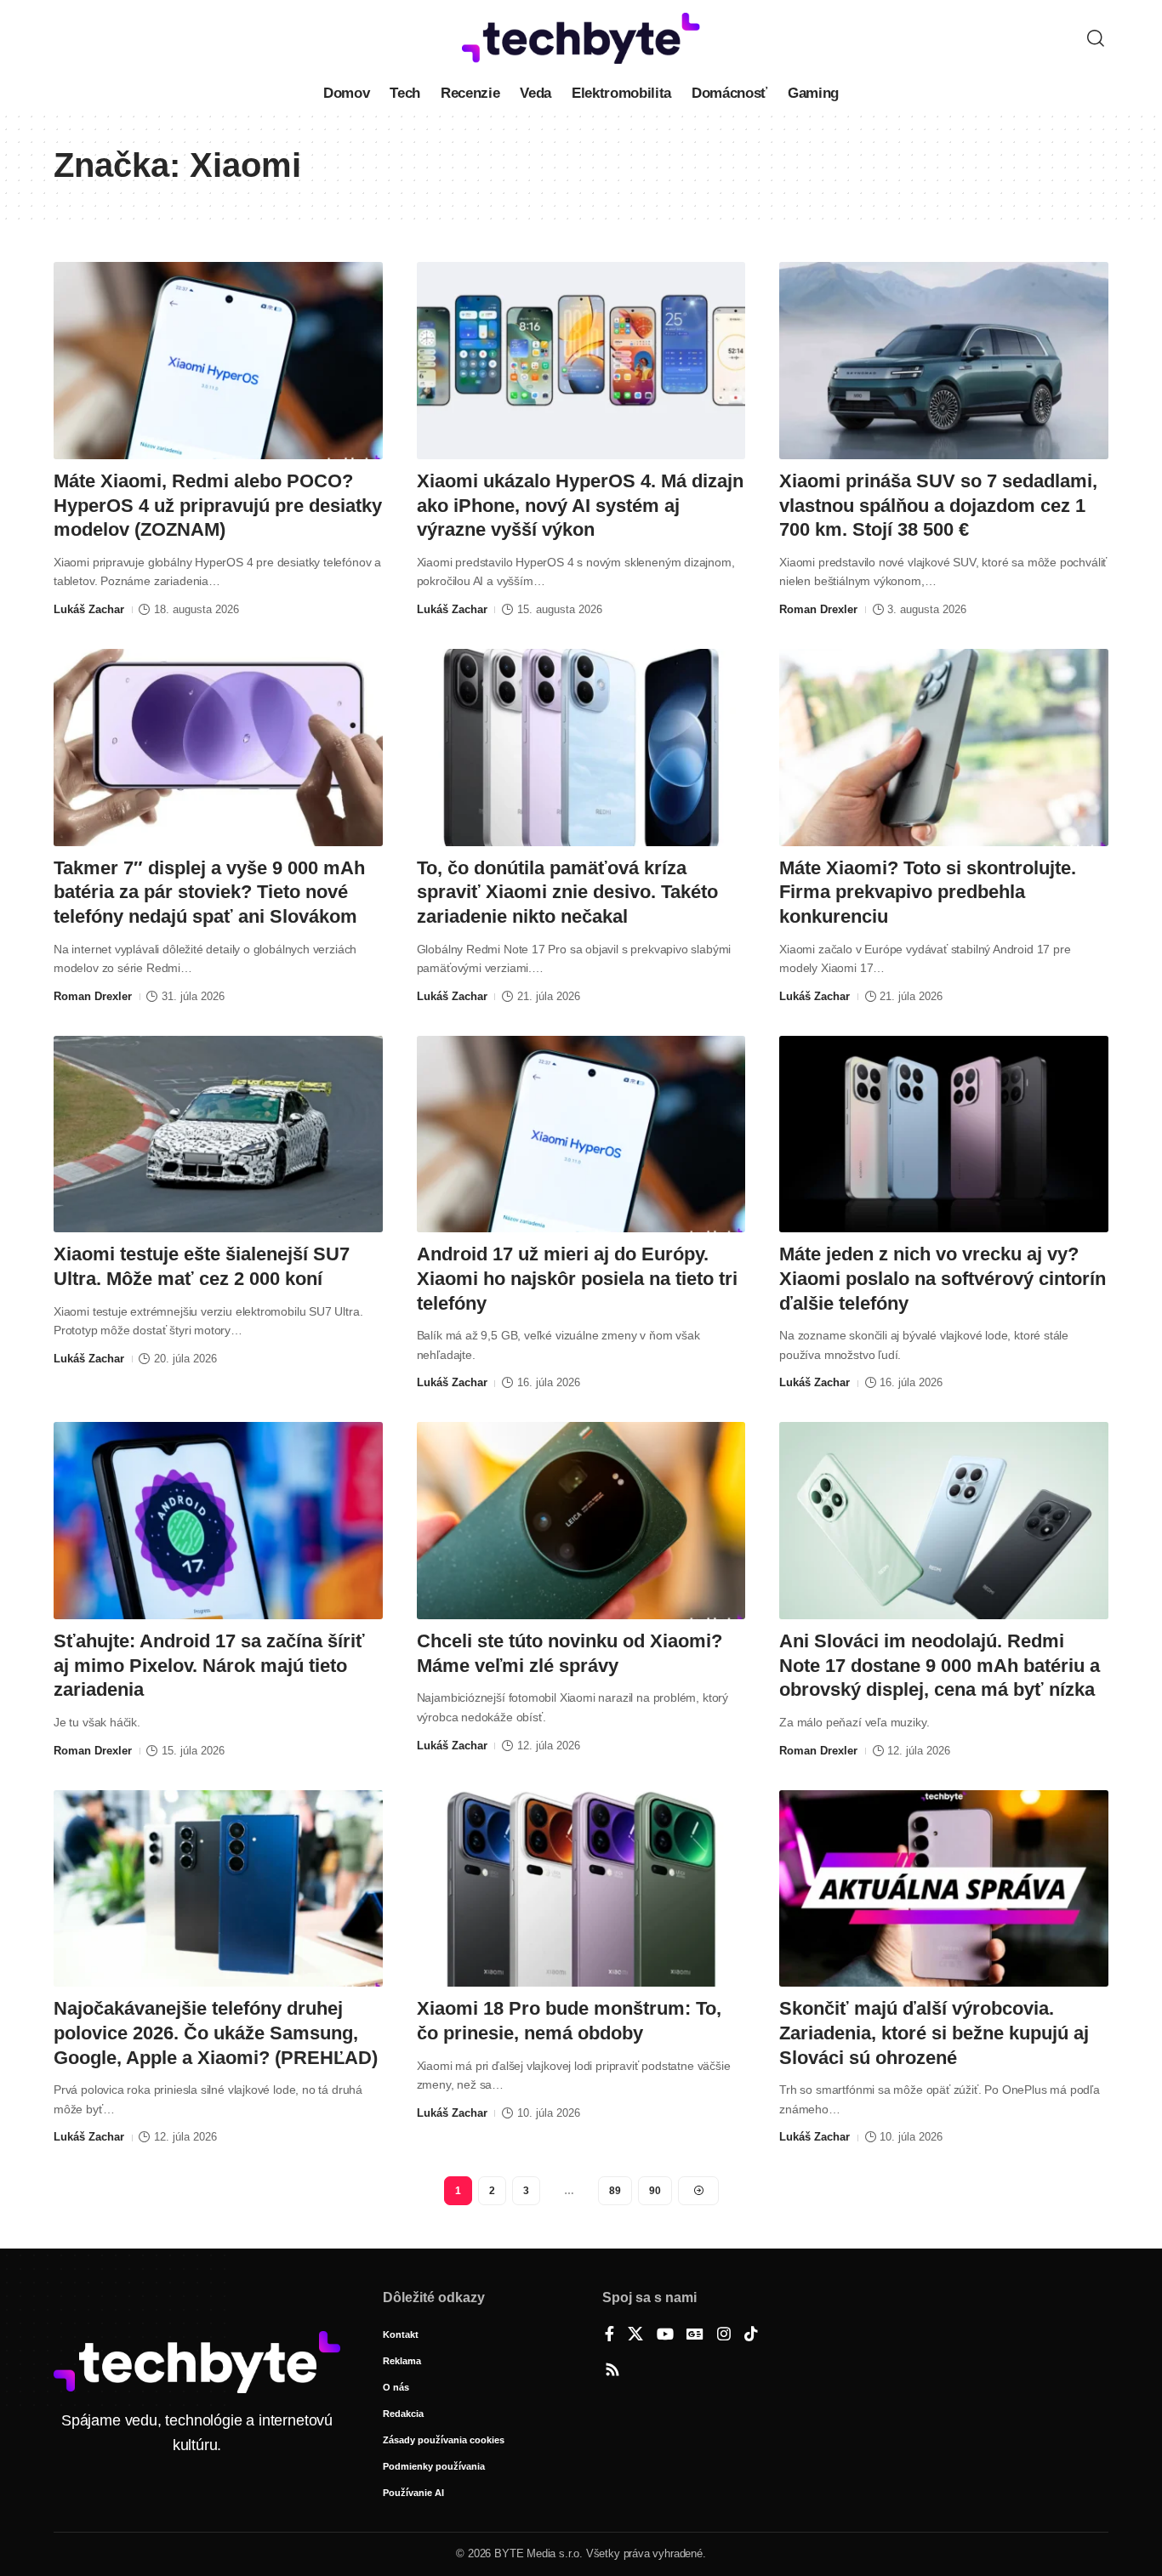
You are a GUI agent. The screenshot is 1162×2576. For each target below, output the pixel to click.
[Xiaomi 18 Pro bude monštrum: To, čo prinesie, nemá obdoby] (581, 1889)
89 (615, 2191)
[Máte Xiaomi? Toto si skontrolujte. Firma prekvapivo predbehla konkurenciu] (944, 748)
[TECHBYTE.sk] (581, 38)
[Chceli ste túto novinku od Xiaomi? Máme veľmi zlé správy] (581, 1521)
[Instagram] (724, 2335)
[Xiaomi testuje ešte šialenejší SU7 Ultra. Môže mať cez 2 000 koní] (218, 1134)
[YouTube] (665, 2335)
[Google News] (695, 2335)
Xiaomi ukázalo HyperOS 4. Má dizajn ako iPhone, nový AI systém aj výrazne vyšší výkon (580, 505)
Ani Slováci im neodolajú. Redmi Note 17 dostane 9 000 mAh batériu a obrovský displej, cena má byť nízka (940, 1665)
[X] (635, 2335)
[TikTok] (751, 2335)
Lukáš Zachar (89, 609)
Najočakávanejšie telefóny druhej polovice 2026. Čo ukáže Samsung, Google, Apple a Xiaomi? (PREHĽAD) (216, 2033)
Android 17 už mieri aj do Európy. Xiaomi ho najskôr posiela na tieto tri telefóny (577, 1278)
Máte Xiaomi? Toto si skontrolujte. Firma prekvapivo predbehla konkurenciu (928, 892)
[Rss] (612, 2371)
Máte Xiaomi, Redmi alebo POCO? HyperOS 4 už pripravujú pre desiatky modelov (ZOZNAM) (218, 505)
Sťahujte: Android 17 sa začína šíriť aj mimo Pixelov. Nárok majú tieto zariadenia (209, 1665)
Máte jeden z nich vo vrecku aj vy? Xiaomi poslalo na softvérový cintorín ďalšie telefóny (943, 1278)
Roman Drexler (818, 609)
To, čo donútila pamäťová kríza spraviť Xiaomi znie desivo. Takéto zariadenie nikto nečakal (567, 892)
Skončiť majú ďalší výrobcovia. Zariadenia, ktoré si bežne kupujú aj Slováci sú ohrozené (934, 2033)
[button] (1096, 38)
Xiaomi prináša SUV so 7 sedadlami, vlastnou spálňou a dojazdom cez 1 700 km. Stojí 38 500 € (938, 505)
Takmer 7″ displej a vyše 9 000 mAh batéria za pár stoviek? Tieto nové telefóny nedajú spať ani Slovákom (209, 892)
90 (655, 2191)
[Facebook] (609, 2335)
